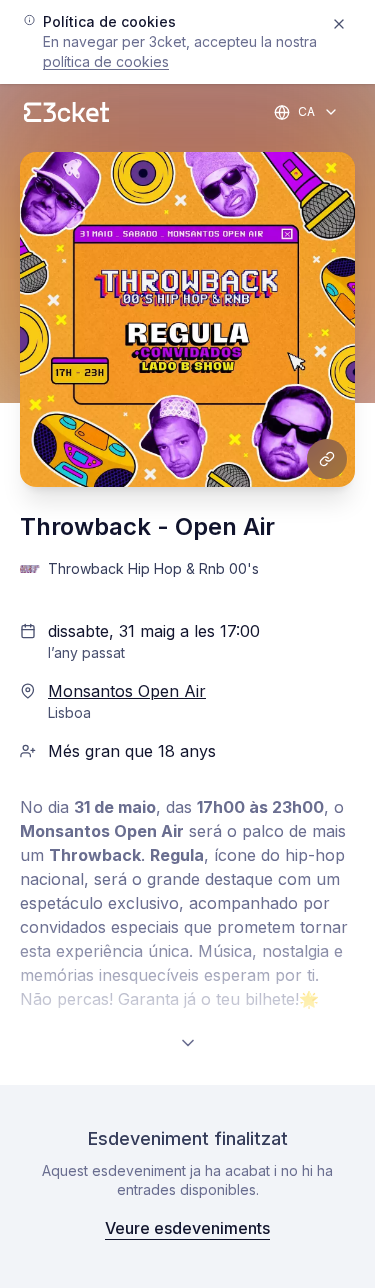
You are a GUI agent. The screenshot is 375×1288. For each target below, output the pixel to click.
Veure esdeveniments (187, 1228)
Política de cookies (106, 61)
